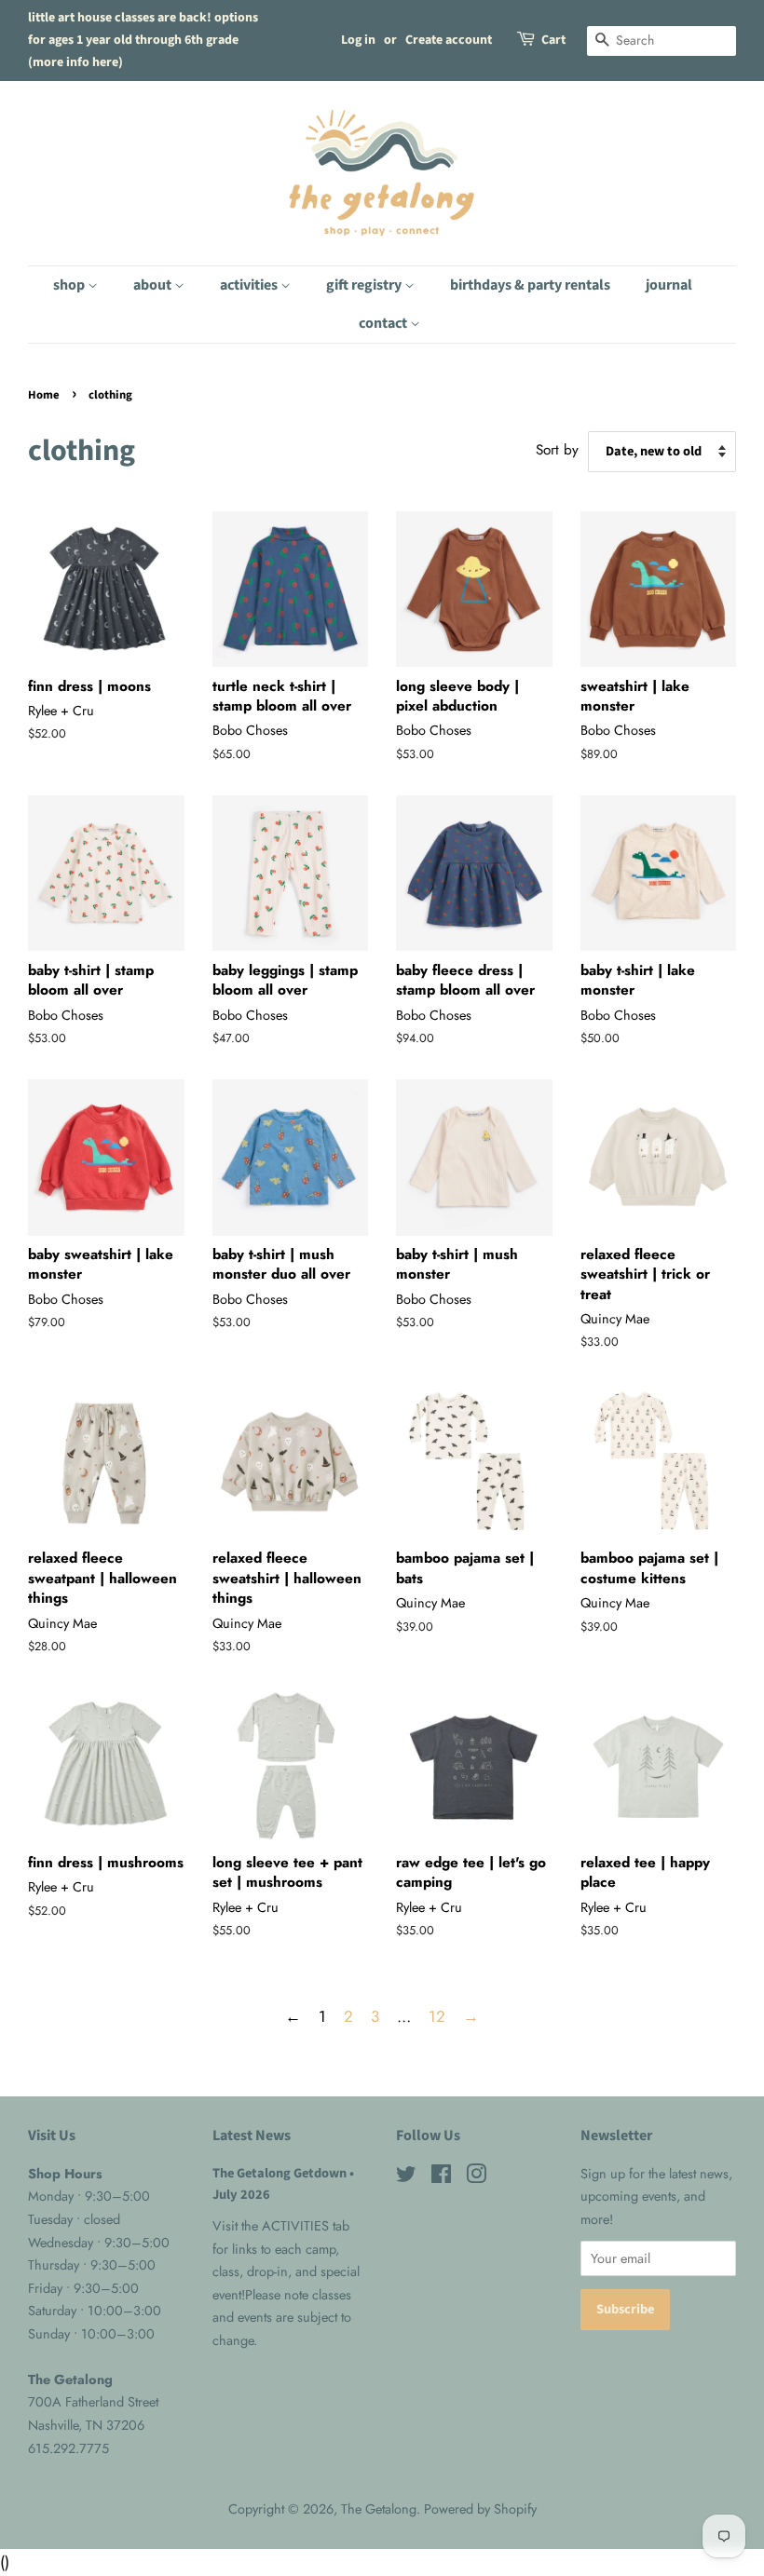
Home (44, 395)
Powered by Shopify (480, 2509)
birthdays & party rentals (530, 285)
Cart (553, 40)
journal (669, 285)
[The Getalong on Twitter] (406, 2177)
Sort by (557, 450)
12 (437, 2016)
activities (250, 285)
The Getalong (379, 2509)
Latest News (252, 2135)
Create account (449, 40)
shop (70, 285)
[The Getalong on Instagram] (476, 2177)
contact (384, 323)
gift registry (365, 285)
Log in (358, 40)
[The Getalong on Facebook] (441, 2177)
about (154, 285)
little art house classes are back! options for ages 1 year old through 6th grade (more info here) (143, 40)
